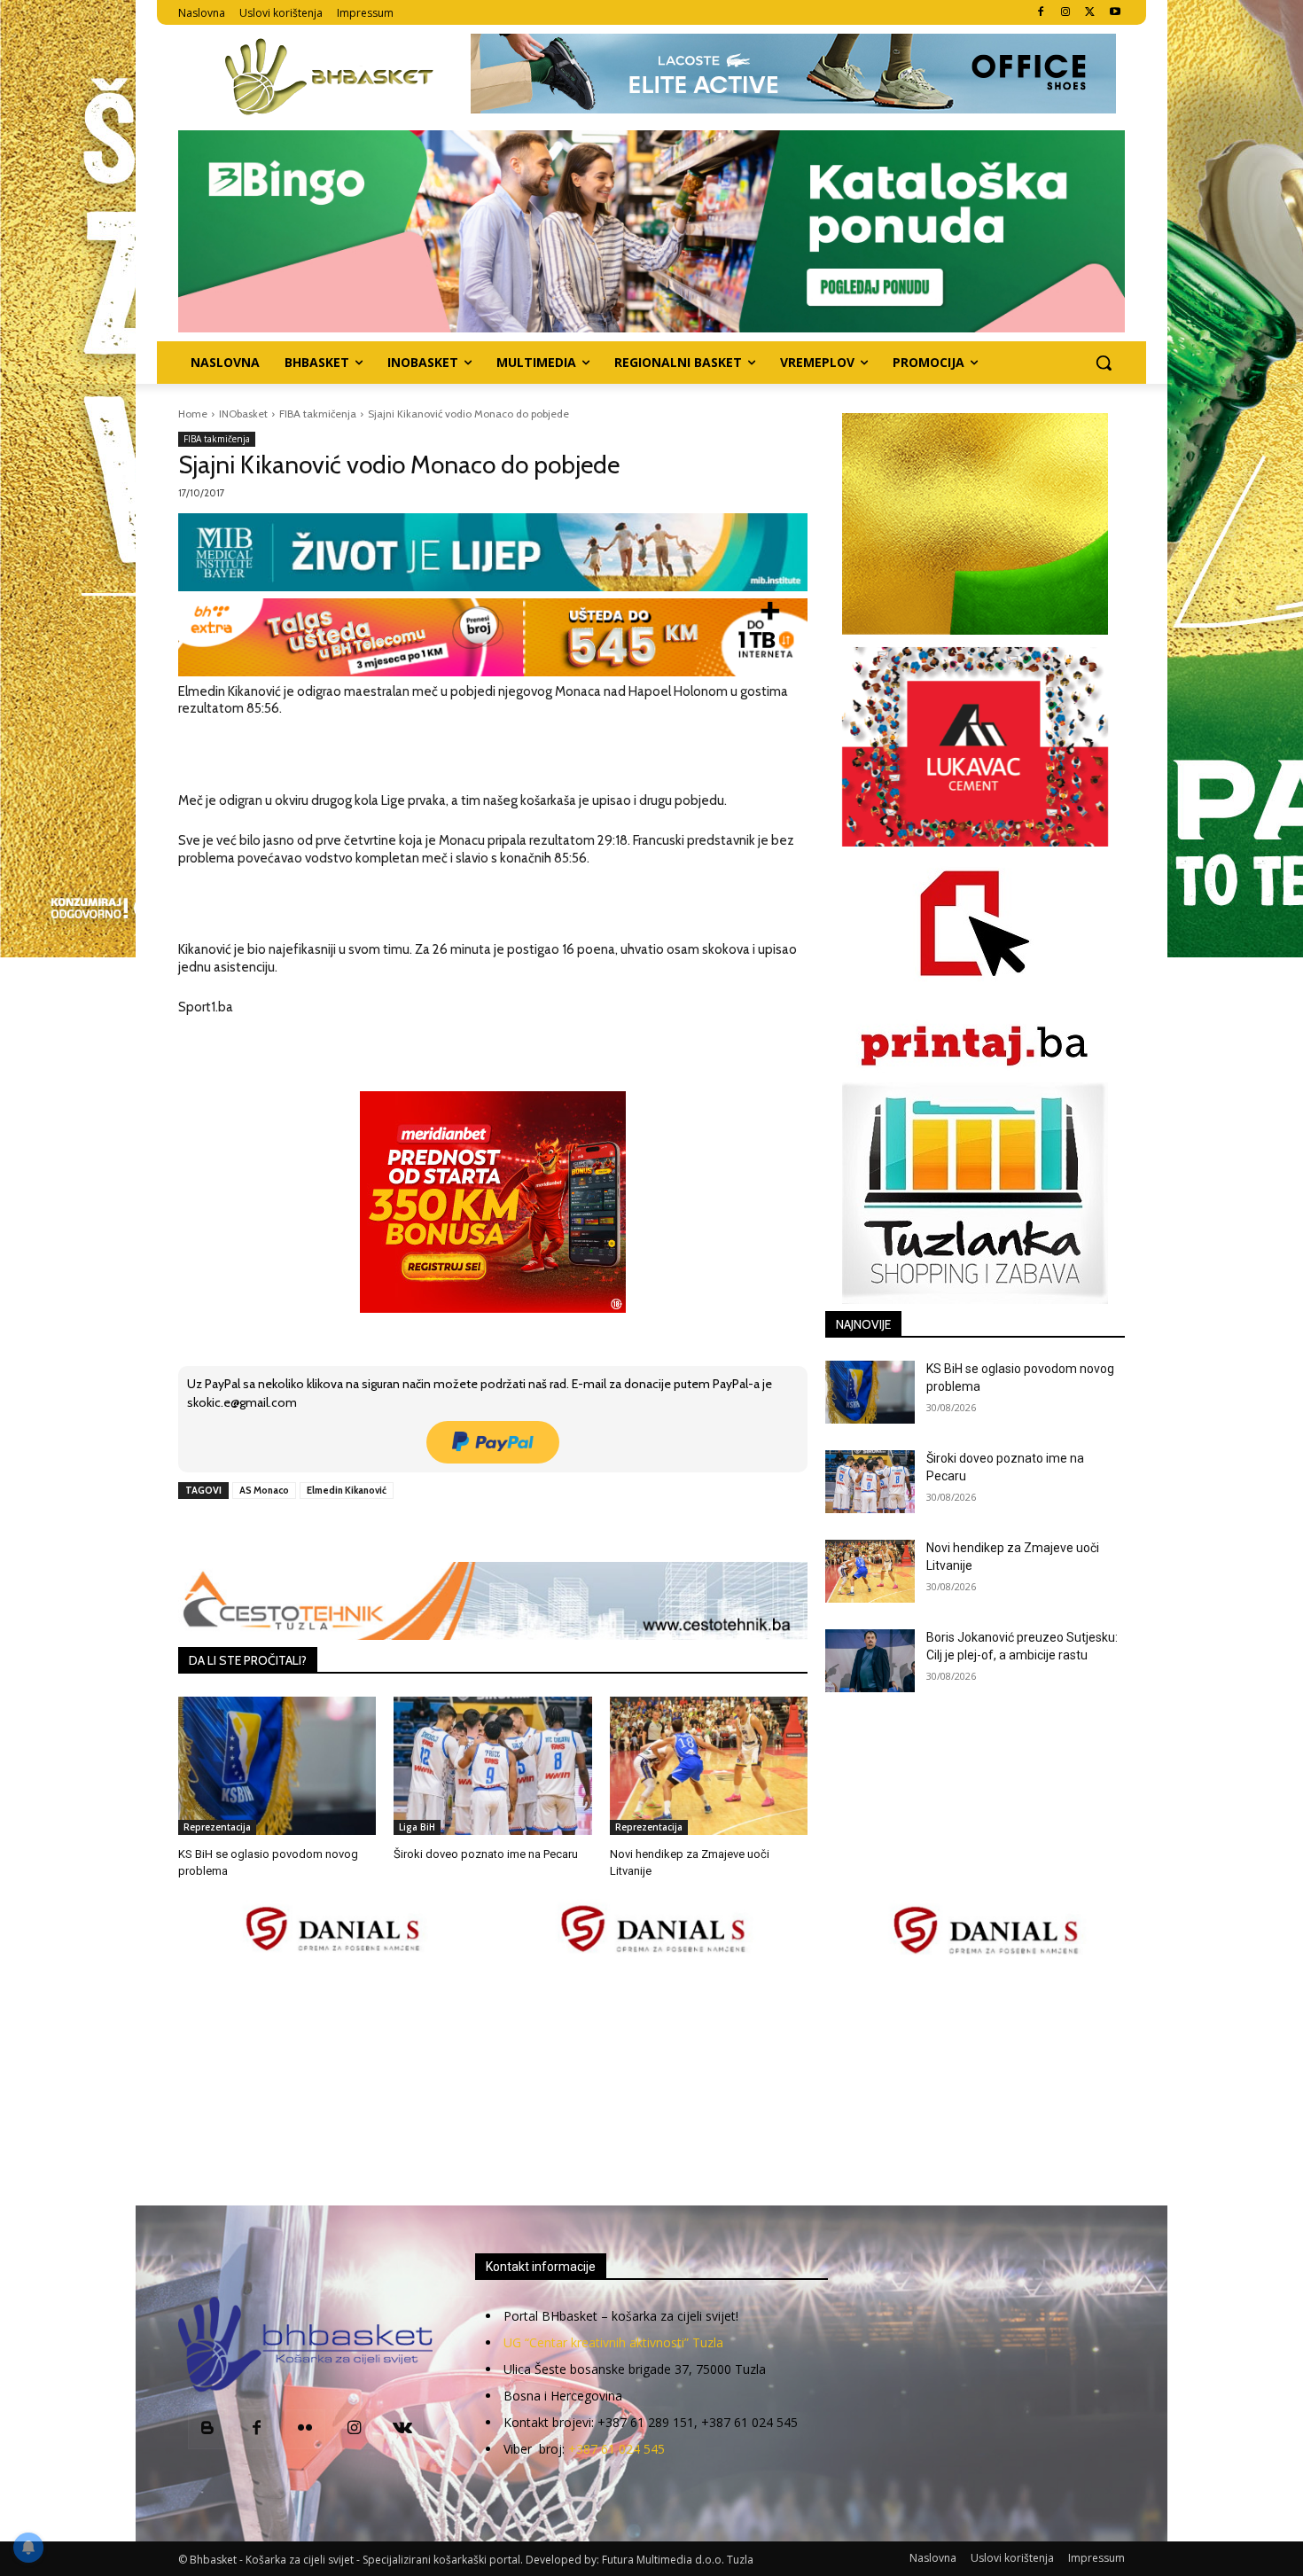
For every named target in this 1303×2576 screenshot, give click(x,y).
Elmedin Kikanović (347, 1490)
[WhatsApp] (424, 1531)
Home (193, 414)
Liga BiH (417, 1827)
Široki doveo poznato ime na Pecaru (486, 1854)
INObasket (243, 414)
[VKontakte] (403, 2429)
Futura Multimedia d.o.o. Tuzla (678, 2560)
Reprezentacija (217, 1827)
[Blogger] (208, 2429)
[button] (1104, 363)
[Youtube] (1115, 13)
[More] (465, 1531)
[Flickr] (305, 2429)
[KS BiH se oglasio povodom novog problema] (277, 1766)
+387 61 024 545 (616, 2449)
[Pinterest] (383, 1531)
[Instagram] (1066, 13)
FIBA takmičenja (318, 414)
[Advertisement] (651, 2082)
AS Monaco (264, 1490)
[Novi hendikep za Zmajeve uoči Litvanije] (709, 1766)
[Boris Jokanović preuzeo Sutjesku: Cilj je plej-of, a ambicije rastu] (870, 1661)
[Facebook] (1041, 13)
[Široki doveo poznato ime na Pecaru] (492, 1766)
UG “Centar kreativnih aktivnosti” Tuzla (613, 2342)
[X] (1090, 13)
